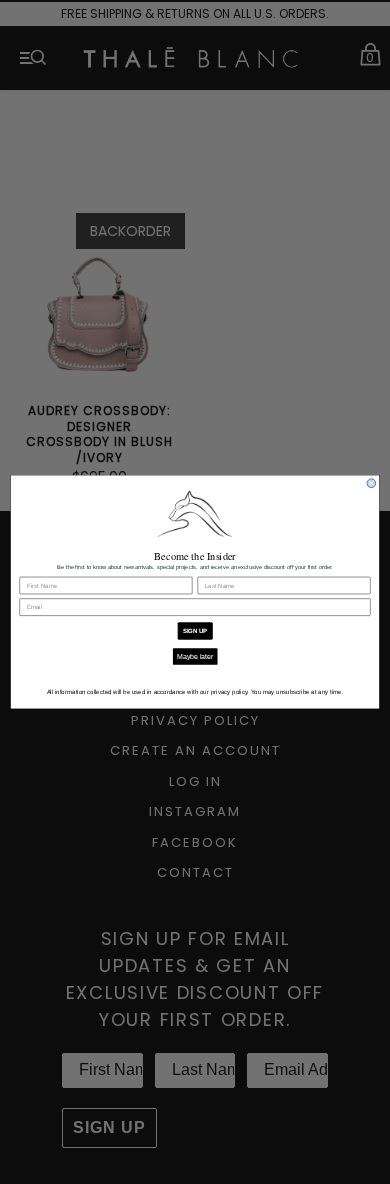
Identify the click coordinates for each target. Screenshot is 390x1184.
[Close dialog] (371, 483)
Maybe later (195, 656)
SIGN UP (195, 631)
